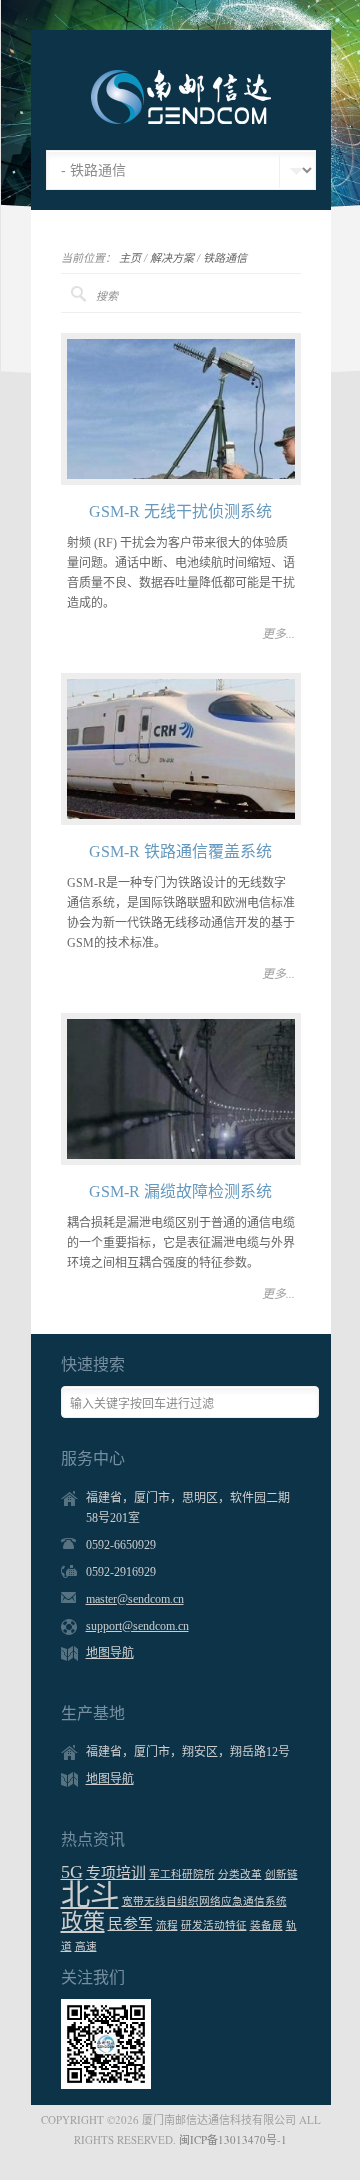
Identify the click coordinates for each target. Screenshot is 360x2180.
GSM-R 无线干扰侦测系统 (180, 511)
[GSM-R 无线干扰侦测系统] (181, 409)
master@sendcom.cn (135, 1599)
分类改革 (240, 1874)
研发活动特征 (214, 1925)
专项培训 (116, 1873)
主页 (130, 258)
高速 (86, 1946)
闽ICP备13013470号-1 (233, 2139)
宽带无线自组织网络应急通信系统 (204, 1901)
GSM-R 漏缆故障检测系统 (180, 1191)
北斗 (90, 1895)
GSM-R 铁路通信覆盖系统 (180, 851)
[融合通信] (181, 120)
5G (72, 1872)
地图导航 (110, 1653)
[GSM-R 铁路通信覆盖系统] (181, 749)
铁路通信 (225, 258)
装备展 (266, 1925)
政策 (83, 1921)
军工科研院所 (182, 1874)
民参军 (130, 1924)
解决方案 (172, 258)
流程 (167, 1925)
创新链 (281, 1874)
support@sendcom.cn (137, 1626)
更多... (278, 633)
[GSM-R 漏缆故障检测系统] (181, 1089)
